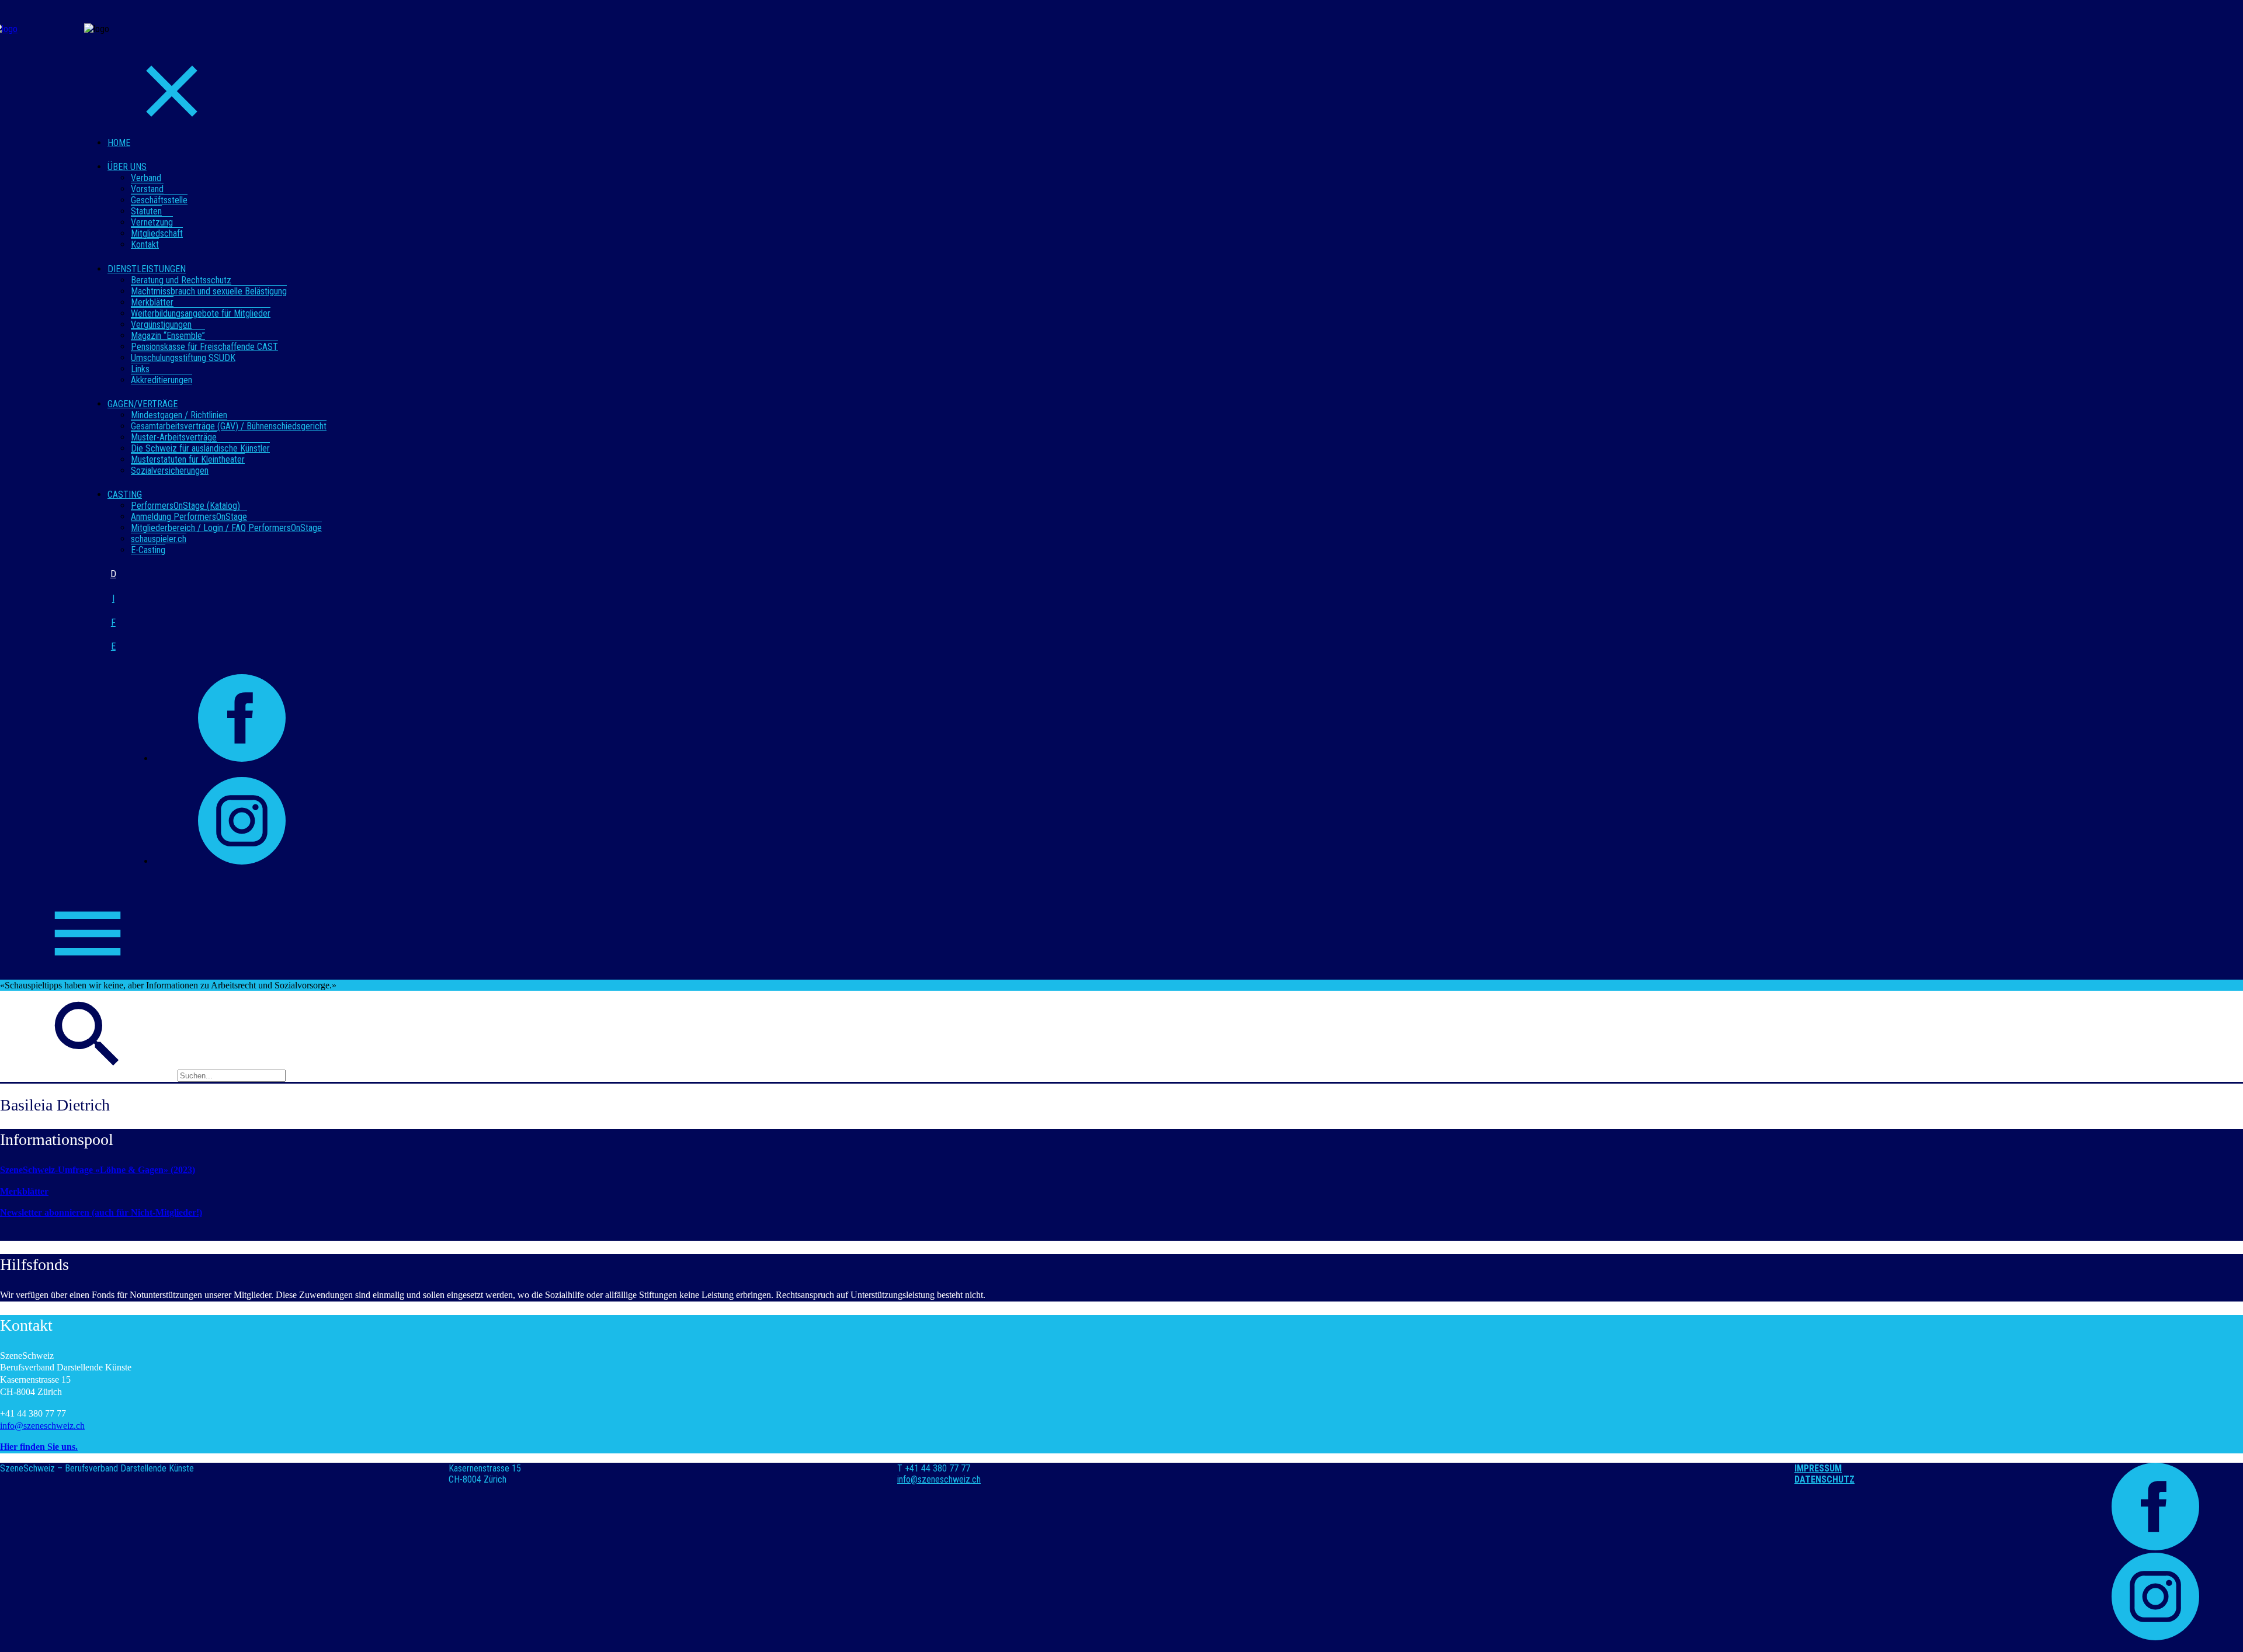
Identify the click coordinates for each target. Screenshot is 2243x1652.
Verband (146, 178)
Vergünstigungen (161, 324)
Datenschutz (1824, 1479)
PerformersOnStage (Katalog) (185, 506)
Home (119, 143)
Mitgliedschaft (157, 233)
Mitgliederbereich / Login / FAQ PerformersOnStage (226, 528)
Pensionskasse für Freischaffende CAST (204, 347)
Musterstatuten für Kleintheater (188, 459)
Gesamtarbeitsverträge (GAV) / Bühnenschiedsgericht (229, 426)
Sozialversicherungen (170, 471)
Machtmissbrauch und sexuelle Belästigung (209, 291)
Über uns (127, 167)
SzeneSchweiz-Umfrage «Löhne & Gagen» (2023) (98, 1170)
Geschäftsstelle (159, 200)
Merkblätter (152, 302)
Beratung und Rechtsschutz (181, 280)
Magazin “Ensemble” (168, 336)
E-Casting (148, 550)
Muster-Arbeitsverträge (174, 437)
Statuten (146, 211)
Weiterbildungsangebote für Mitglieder (201, 313)
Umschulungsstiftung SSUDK (183, 358)
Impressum (1818, 1468)
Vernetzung (152, 222)
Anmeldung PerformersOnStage (189, 517)
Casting (125, 494)
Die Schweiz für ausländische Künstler (200, 448)
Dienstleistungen (147, 269)
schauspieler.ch (159, 539)
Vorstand (147, 189)
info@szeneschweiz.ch (42, 1426)
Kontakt (145, 244)
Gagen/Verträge (143, 404)
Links (140, 369)
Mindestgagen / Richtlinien (179, 415)
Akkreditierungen (162, 380)
